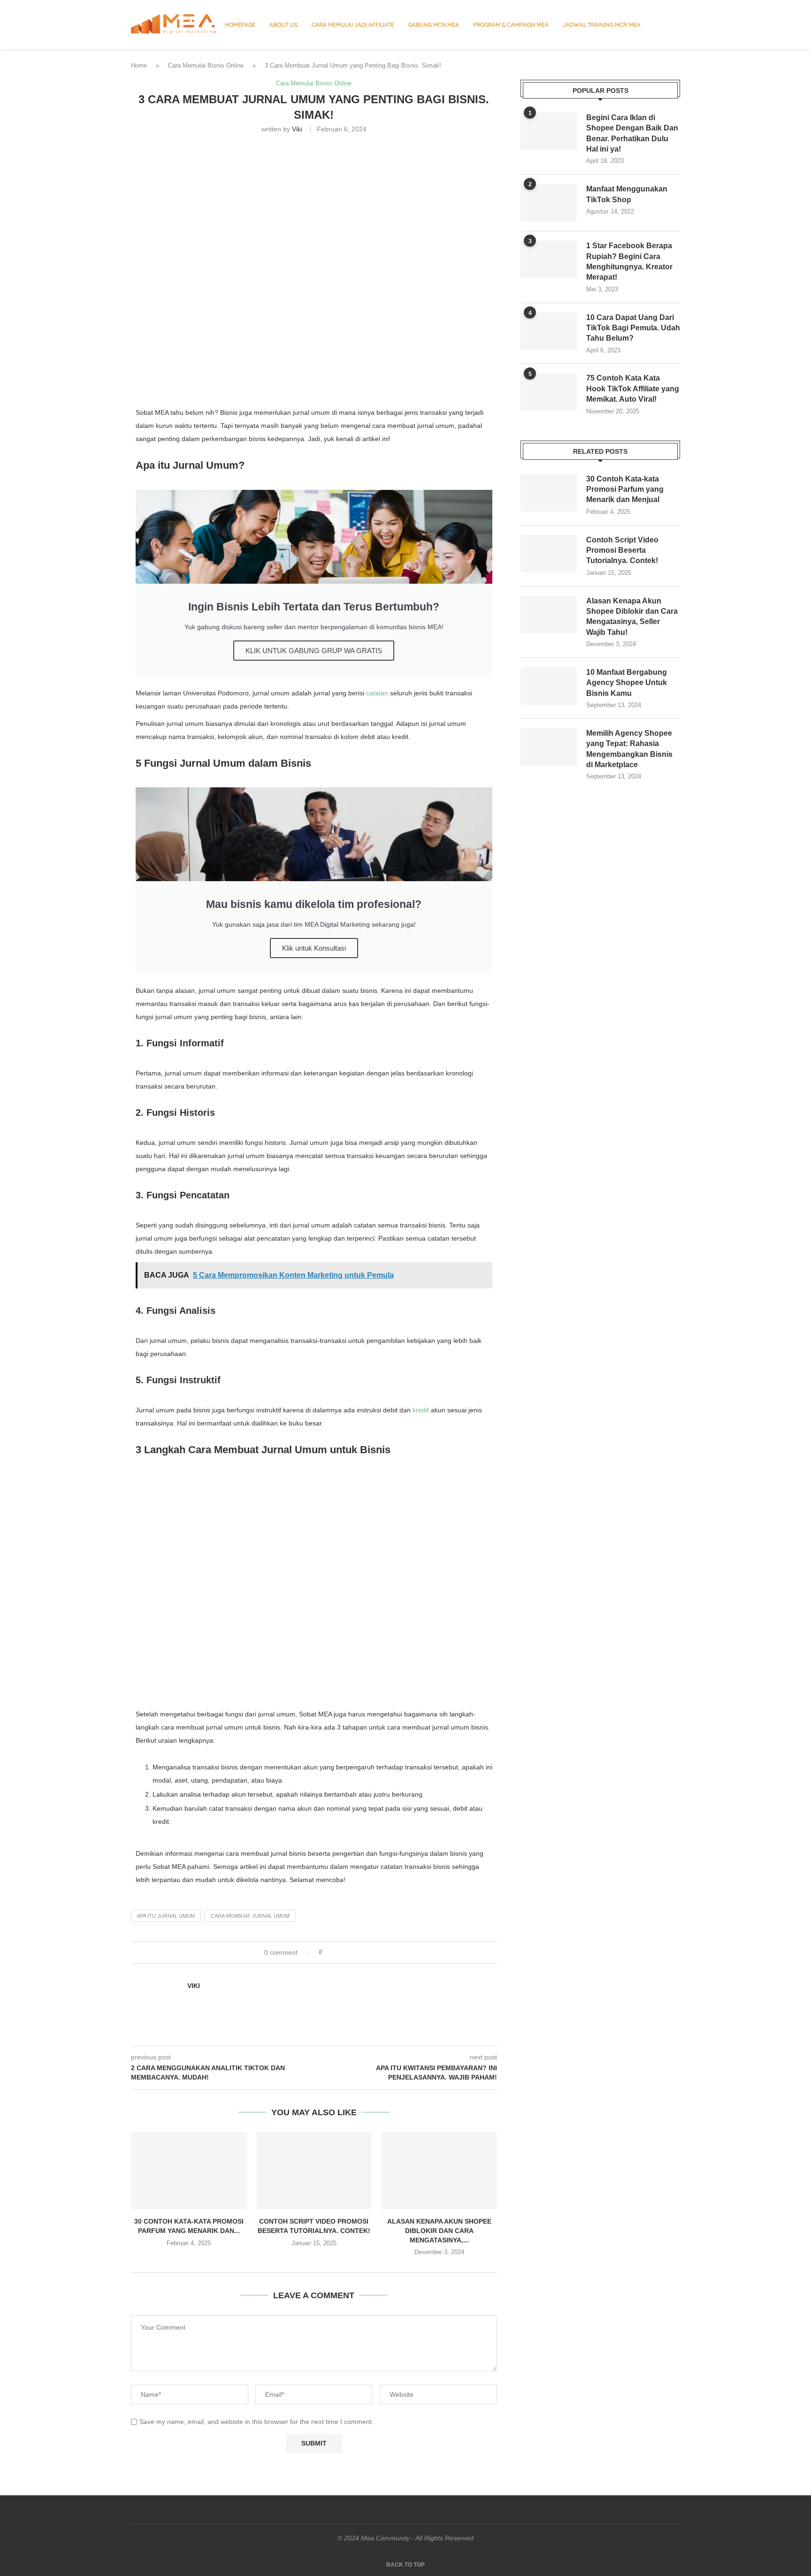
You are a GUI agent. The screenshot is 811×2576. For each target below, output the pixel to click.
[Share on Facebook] (338, 1952)
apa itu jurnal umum (166, 1916)
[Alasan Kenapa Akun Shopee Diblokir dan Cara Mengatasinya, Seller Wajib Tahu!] (439, 2171)
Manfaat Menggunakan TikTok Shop (627, 194)
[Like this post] (327, 1952)
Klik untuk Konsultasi (314, 948)
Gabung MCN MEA (434, 25)
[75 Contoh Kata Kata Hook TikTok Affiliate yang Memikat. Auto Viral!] (549, 392)
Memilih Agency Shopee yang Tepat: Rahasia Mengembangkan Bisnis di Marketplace (629, 749)
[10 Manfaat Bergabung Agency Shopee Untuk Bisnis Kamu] (549, 686)
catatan (377, 693)
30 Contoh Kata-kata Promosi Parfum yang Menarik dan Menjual (625, 489)
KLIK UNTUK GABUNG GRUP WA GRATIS (314, 651)
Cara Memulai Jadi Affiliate (353, 25)
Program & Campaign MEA (511, 25)
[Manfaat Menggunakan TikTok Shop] (549, 203)
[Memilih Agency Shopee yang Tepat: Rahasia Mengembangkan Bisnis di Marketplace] (549, 747)
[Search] (675, 25)
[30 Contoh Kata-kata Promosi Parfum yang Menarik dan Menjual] (189, 2171)
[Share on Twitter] (347, 1952)
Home (139, 65)
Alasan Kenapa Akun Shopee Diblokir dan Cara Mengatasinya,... (439, 2230)
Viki (297, 129)
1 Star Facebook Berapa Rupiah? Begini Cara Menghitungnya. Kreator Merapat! (629, 261)
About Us (283, 25)
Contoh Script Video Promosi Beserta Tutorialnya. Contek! (622, 550)
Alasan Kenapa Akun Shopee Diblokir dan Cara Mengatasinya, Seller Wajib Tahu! (632, 617)
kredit (421, 1410)
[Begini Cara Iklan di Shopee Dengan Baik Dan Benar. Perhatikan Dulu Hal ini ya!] (549, 131)
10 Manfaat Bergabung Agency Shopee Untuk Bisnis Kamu (627, 683)
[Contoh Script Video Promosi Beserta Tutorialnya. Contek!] (314, 2171)
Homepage (240, 25)
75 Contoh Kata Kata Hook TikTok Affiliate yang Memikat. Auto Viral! (633, 389)
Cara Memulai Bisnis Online (206, 65)
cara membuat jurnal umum (250, 1916)
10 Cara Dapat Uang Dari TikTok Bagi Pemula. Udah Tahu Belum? (633, 328)
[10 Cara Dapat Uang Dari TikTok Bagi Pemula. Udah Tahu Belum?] (549, 331)
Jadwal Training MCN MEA (602, 25)
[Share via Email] (364, 1952)
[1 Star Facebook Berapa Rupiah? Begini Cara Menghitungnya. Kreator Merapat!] (549, 259)
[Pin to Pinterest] (356, 1952)
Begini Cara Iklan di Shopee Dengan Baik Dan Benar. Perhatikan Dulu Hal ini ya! (632, 133)
